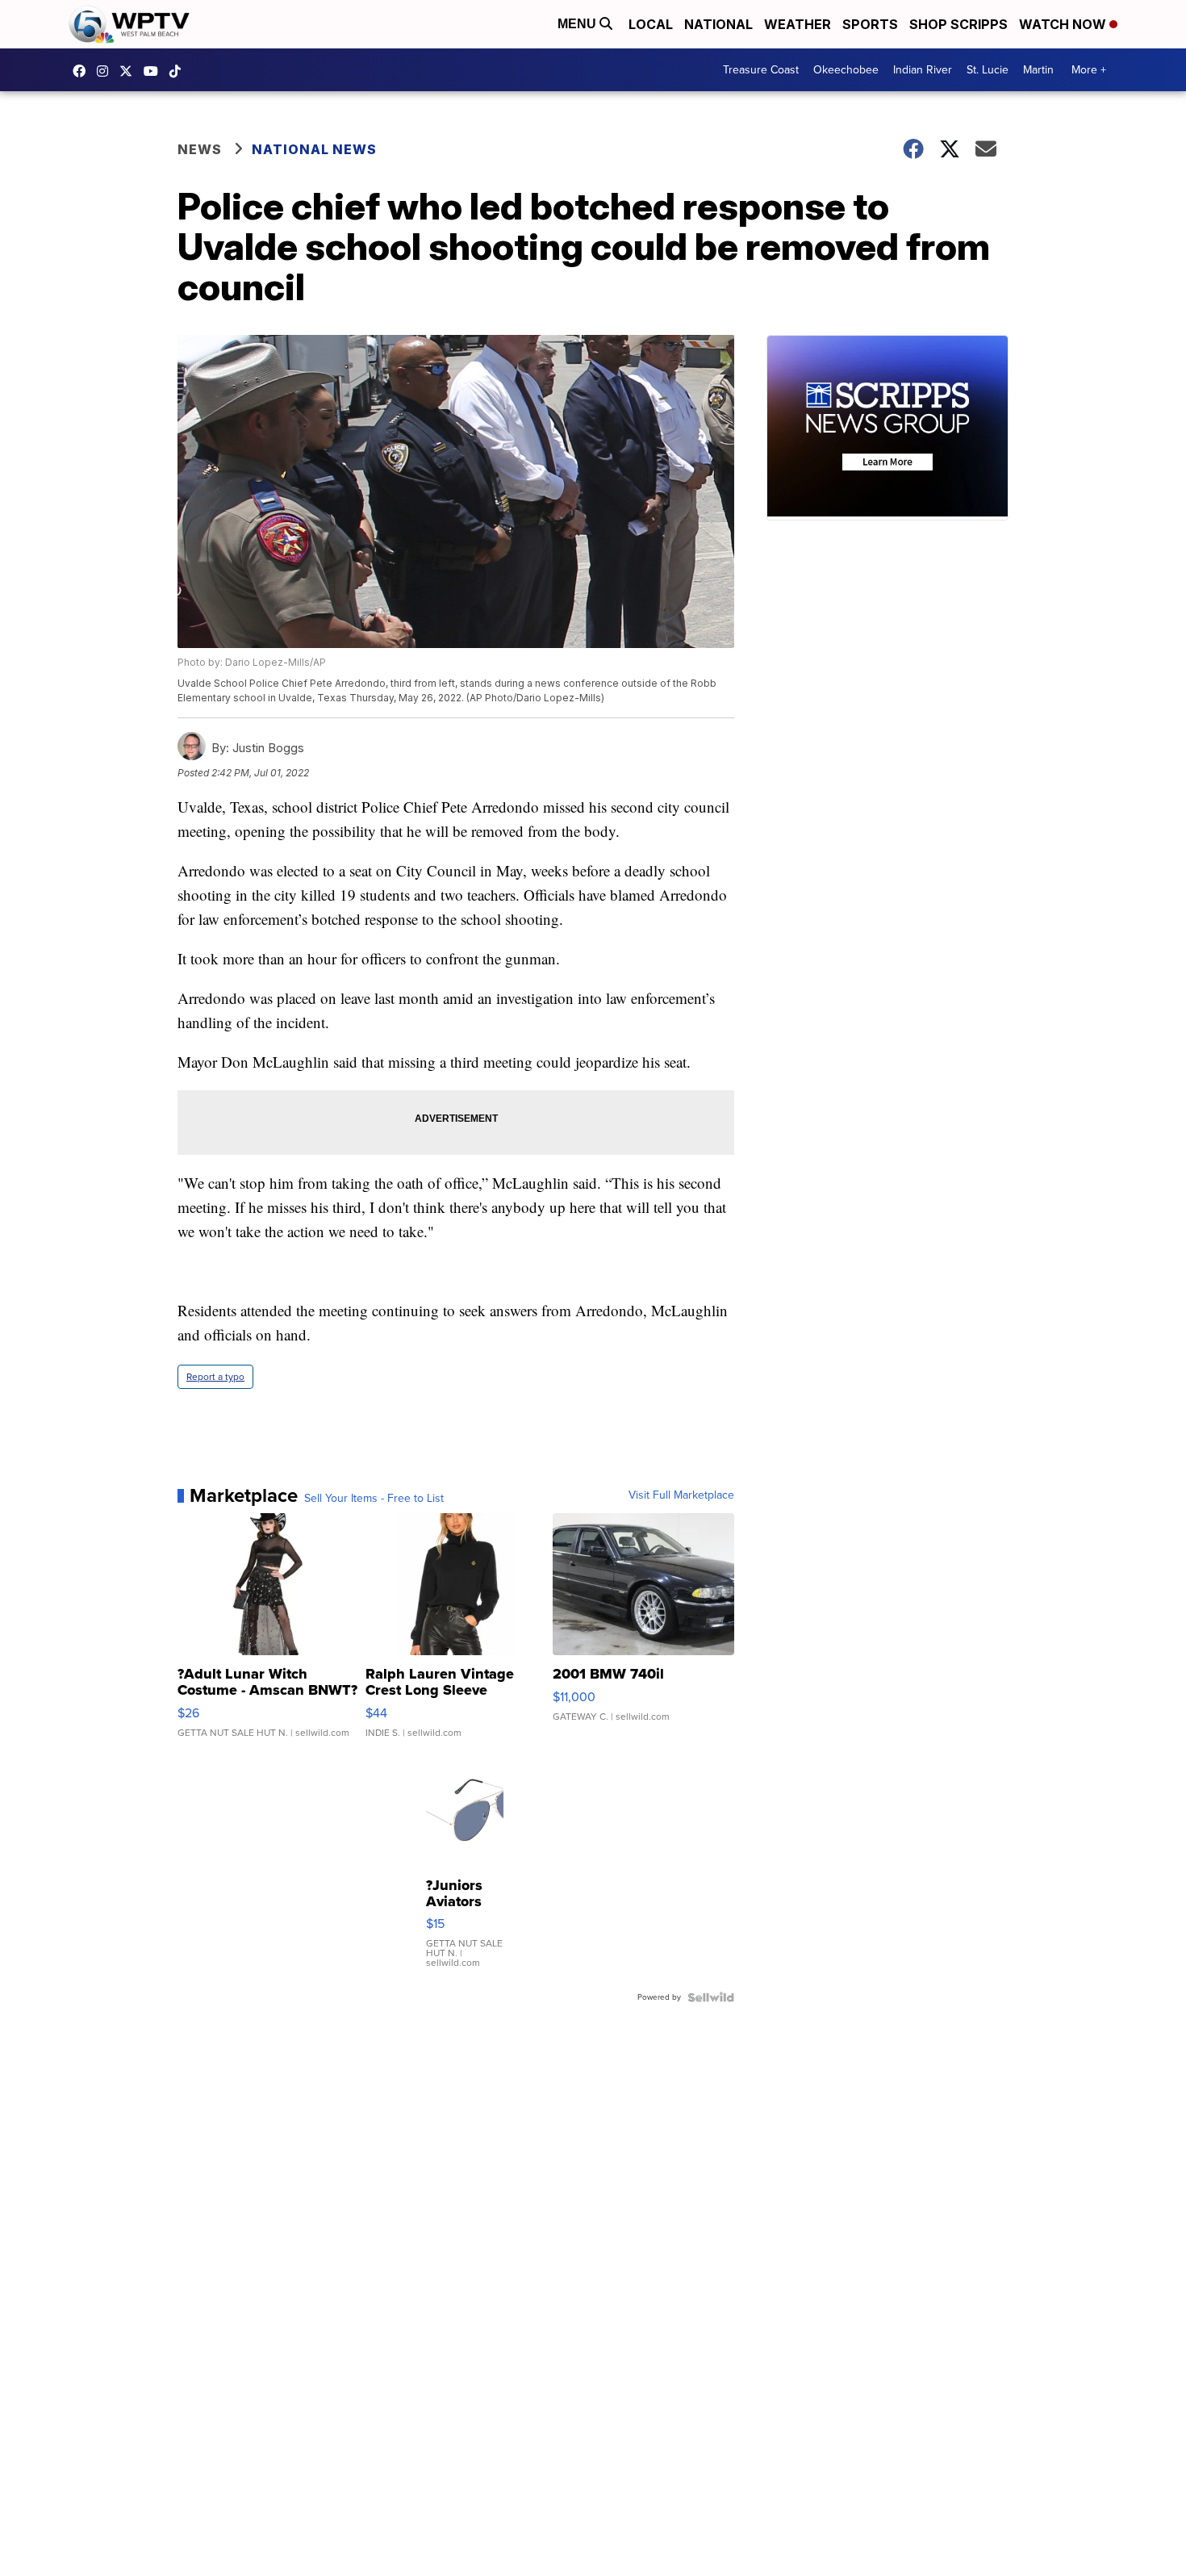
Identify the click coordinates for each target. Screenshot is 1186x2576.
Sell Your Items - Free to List (374, 1499)
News (200, 149)
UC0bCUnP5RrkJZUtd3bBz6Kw (155, 71)
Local (651, 24)
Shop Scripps (958, 24)
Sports (870, 24)
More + (1089, 70)
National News (314, 149)
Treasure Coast (761, 70)
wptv (106, 71)
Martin (1038, 70)
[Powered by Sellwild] (711, 1997)
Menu (578, 24)
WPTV (130, 71)
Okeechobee (846, 70)
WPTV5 (83, 71)
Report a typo (215, 1377)
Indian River (923, 70)
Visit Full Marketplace (681, 1495)
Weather (798, 24)
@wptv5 (179, 71)
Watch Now (1064, 24)
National (718, 24)
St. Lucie (988, 70)
